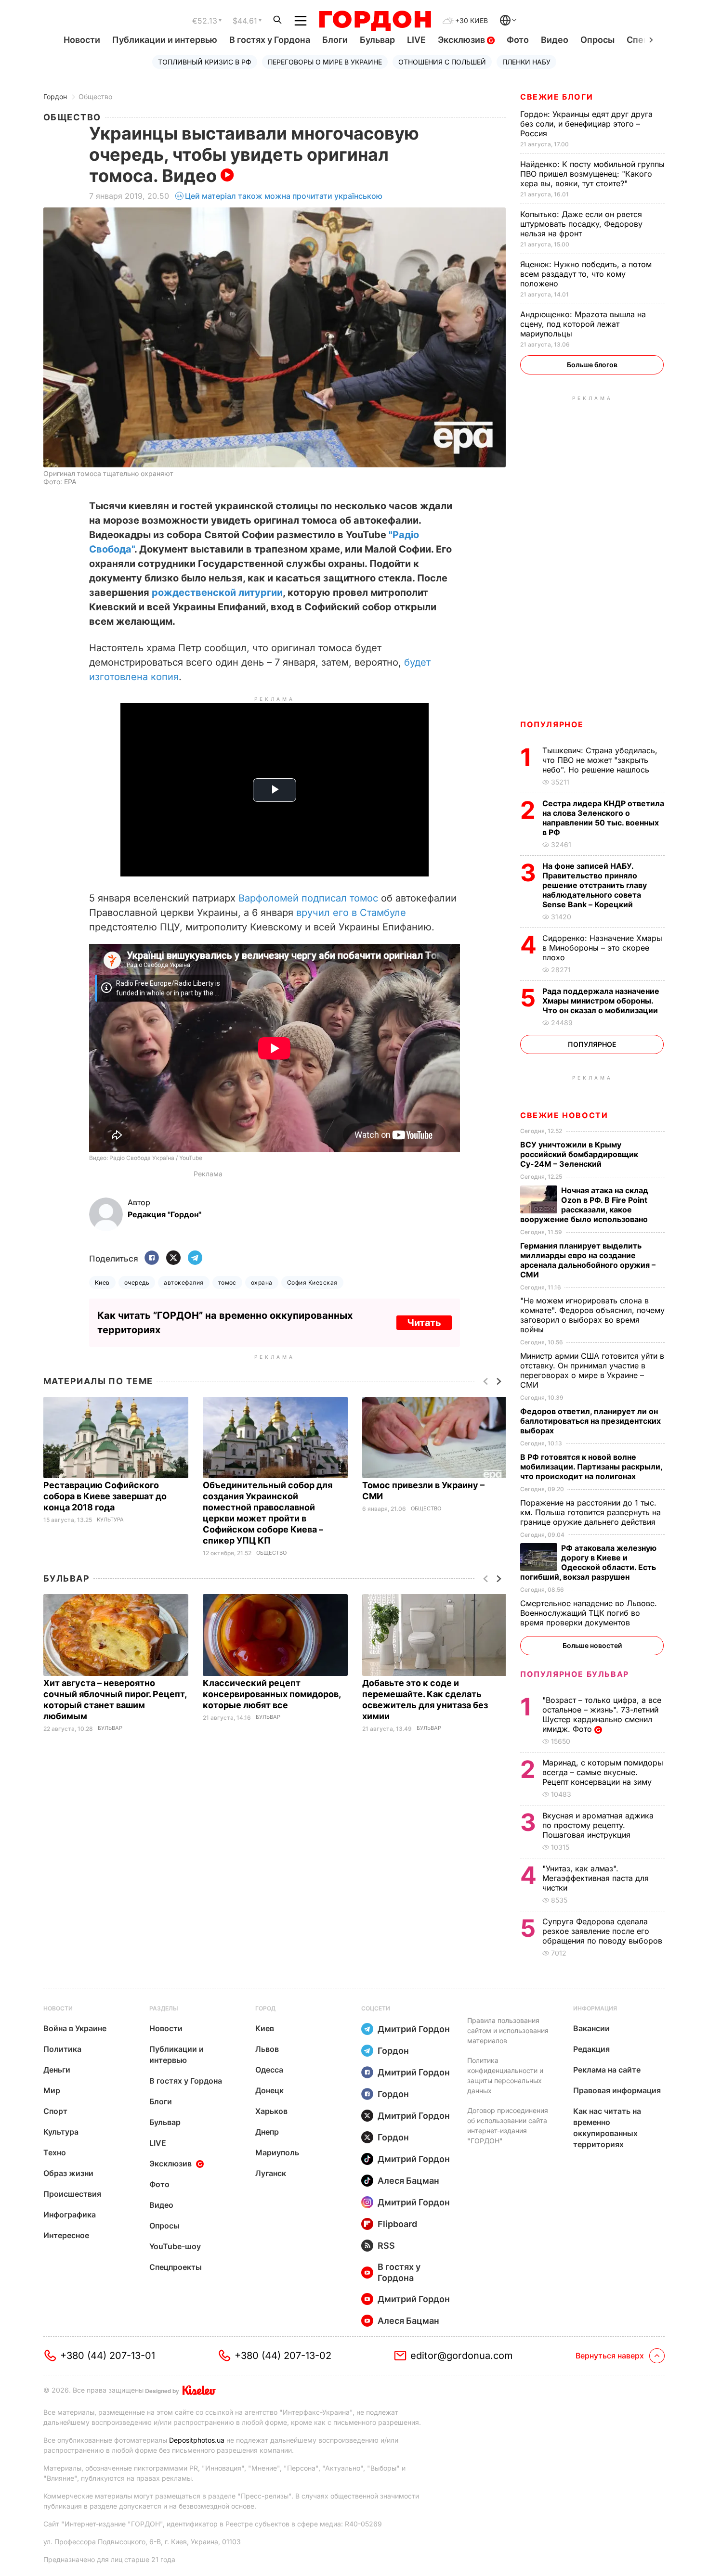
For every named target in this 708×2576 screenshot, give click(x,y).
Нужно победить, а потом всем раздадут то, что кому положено (586, 274)
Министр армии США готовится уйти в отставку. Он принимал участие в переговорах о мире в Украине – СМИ (592, 1370)
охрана (262, 1282)
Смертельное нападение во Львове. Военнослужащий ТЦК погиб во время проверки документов (589, 1613)
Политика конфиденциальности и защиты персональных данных (505, 2075)
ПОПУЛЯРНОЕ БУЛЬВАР (575, 1674)
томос (227, 1282)
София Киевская (312, 1282)
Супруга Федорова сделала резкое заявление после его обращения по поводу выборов (603, 1931)
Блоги (335, 40)
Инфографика (70, 2215)
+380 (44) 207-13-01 (108, 2356)
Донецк (269, 2090)
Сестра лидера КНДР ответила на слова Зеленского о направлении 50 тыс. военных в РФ (603, 818)
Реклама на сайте (607, 2070)
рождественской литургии (217, 592)
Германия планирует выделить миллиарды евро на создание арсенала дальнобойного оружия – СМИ (588, 1260)
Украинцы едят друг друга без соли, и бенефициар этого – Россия (586, 124)
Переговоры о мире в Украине (325, 62)
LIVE (416, 40)
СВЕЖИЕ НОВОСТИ (564, 1115)
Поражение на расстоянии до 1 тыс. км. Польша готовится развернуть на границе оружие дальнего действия (590, 1512)
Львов (267, 2049)
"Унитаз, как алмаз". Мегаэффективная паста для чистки (596, 1878)
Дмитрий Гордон (414, 2029)
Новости (82, 40)
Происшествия (72, 2194)
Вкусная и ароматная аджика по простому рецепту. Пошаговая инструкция (598, 1825)
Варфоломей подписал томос (308, 898)
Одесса (269, 2070)
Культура (110, 1520)
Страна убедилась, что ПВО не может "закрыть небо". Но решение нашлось (600, 760)
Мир (52, 2090)
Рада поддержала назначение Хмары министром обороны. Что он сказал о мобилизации (601, 1001)
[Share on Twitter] (173, 1258)
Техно (55, 2152)
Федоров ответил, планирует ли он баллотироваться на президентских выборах (590, 1421)
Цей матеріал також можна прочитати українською (284, 196)
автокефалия (184, 1282)
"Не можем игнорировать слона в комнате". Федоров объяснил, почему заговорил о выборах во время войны (592, 1315)
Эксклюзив (462, 40)
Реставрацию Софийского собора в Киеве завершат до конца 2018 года (105, 1496)
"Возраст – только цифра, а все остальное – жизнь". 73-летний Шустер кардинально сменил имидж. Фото (602, 1714)
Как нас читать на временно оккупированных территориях (607, 2128)
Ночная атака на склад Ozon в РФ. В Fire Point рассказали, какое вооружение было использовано (585, 1205)
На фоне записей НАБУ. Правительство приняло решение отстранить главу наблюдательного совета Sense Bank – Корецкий (595, 885)
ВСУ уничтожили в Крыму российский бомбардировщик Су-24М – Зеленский (579, 1154)
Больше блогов (592, 365)
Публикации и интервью (165, 40)
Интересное (66, 2235)
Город (265, 2008)
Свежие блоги (557, 97)
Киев (102, 1282)
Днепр (267, 2132)
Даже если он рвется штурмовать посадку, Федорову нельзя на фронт (581, 224)
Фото (518, 40)
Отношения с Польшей (442, 62)
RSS (386, 2246)
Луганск (271, 2173)
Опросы (597, 40)
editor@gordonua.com (462, 2356)
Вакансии (591, 2028)
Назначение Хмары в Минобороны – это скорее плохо (602, 948)
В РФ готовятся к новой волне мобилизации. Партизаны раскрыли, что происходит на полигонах (591, 1467)
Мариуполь (277, 2152)
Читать (424, 1323)
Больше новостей (592, 1645)
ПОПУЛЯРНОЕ (552, 724)
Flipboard (397, 2224)
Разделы (164, 2008)
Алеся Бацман (408, 2181)
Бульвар (377, 40)
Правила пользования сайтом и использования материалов (508, 2030)
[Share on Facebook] (152, 1258)
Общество (95, 97)
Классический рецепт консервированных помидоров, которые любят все (272, 1694)
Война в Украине (75, 2028)
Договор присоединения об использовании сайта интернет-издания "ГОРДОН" (508, 2125)
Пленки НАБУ (526, 62)
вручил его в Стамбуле (351, 913)
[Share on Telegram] (195, 1258)
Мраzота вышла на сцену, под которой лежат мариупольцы (583, 324)
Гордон (55, 97)
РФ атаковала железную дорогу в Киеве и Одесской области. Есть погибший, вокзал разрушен (588, 1562)
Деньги (57, 2070)
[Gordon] (375, 21)
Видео (555, 40)
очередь (137, 1282)
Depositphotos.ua (197, 2440)
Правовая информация (617, 2090)
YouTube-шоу (175, 2246)
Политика (62, 2049)
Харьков (271, 2111)
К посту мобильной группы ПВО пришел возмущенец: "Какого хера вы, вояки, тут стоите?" (592, 174)
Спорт (55, 2111)
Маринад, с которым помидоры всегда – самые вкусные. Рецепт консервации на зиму (603, 1772)
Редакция (591, 2049)
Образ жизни (68, 2173)
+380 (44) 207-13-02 (283, 2356)
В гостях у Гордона (270, 40)
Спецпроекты (176, 2267)
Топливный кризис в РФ (205, 62)
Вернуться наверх (610, 2356)
